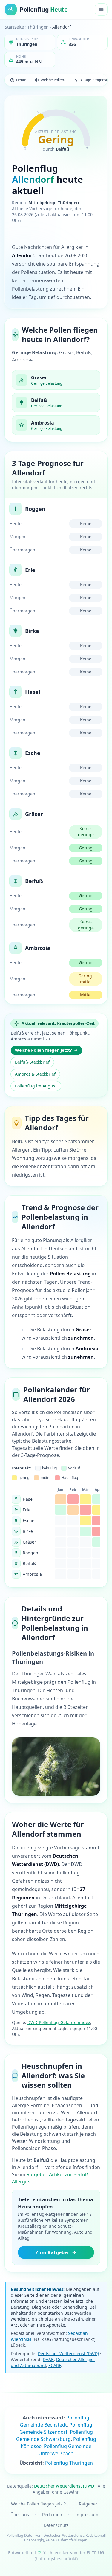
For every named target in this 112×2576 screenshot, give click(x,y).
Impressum (87, 2515)
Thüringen (38, 27)
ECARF (55, 2365)
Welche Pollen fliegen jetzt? (43, 1050)
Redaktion (52, 2515)
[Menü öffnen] (101, 10)
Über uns (20, 2515)
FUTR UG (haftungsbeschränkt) (69, 2556)
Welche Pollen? (53, 80)
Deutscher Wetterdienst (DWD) (68, 2353)
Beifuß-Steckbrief (32, 1062)
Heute (21, 80)
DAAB (48, 2359)
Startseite (14, 27)
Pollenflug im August (36, 1086)
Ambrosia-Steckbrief (35, 1074)
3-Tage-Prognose (94, 80)
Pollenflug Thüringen (69, 2463)
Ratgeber (88, 2504)
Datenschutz (56, 2525)
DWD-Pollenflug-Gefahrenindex (59, 2022)
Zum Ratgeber (52, 2252)
